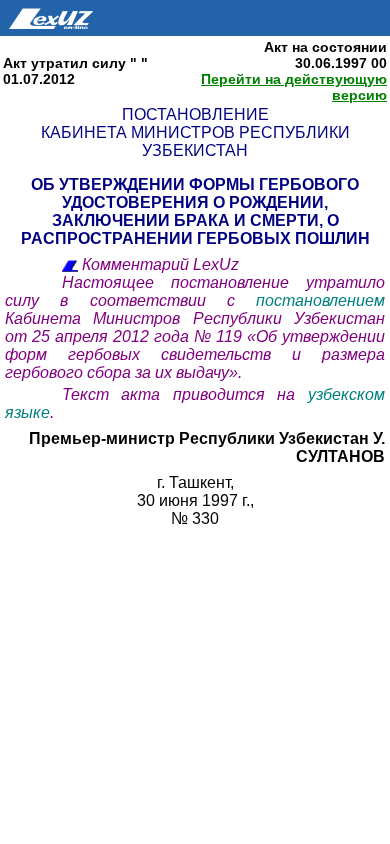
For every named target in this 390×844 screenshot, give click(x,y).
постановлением (320, 300)
